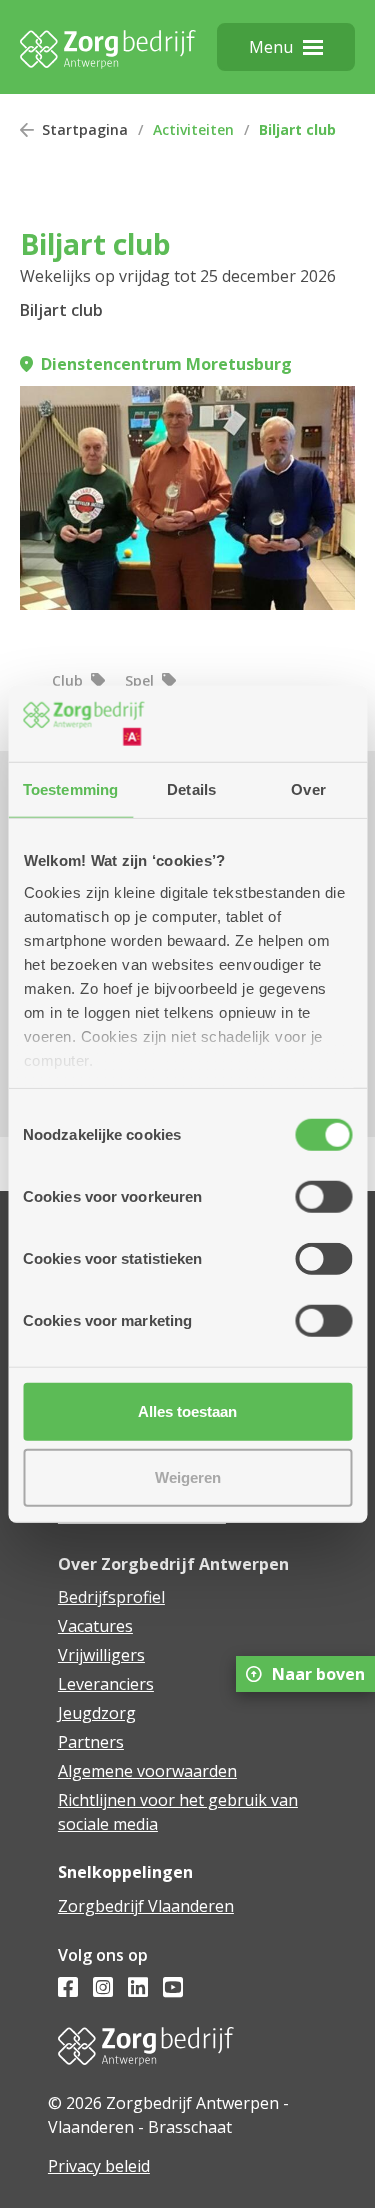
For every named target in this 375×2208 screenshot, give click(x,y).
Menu (271, 47)
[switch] (323, 1197)
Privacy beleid (99, 2166)
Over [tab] (308, 789)
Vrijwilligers (101, 1655)
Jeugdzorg (97, 1713)
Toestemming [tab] (70, 789)
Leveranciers (106, 1684)
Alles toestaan (187, 1411)
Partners (91, 1742)
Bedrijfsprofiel (111, 1597)
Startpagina (85, 129)
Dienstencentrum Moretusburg (166, 364)
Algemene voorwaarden (147, 1771)
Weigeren (188, 1476)
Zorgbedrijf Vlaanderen (146, 1906)
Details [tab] (191, 789)
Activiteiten (193, 129)
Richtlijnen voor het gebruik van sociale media (178, 1812)
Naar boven (318, 1674)
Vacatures (95, 1626)
